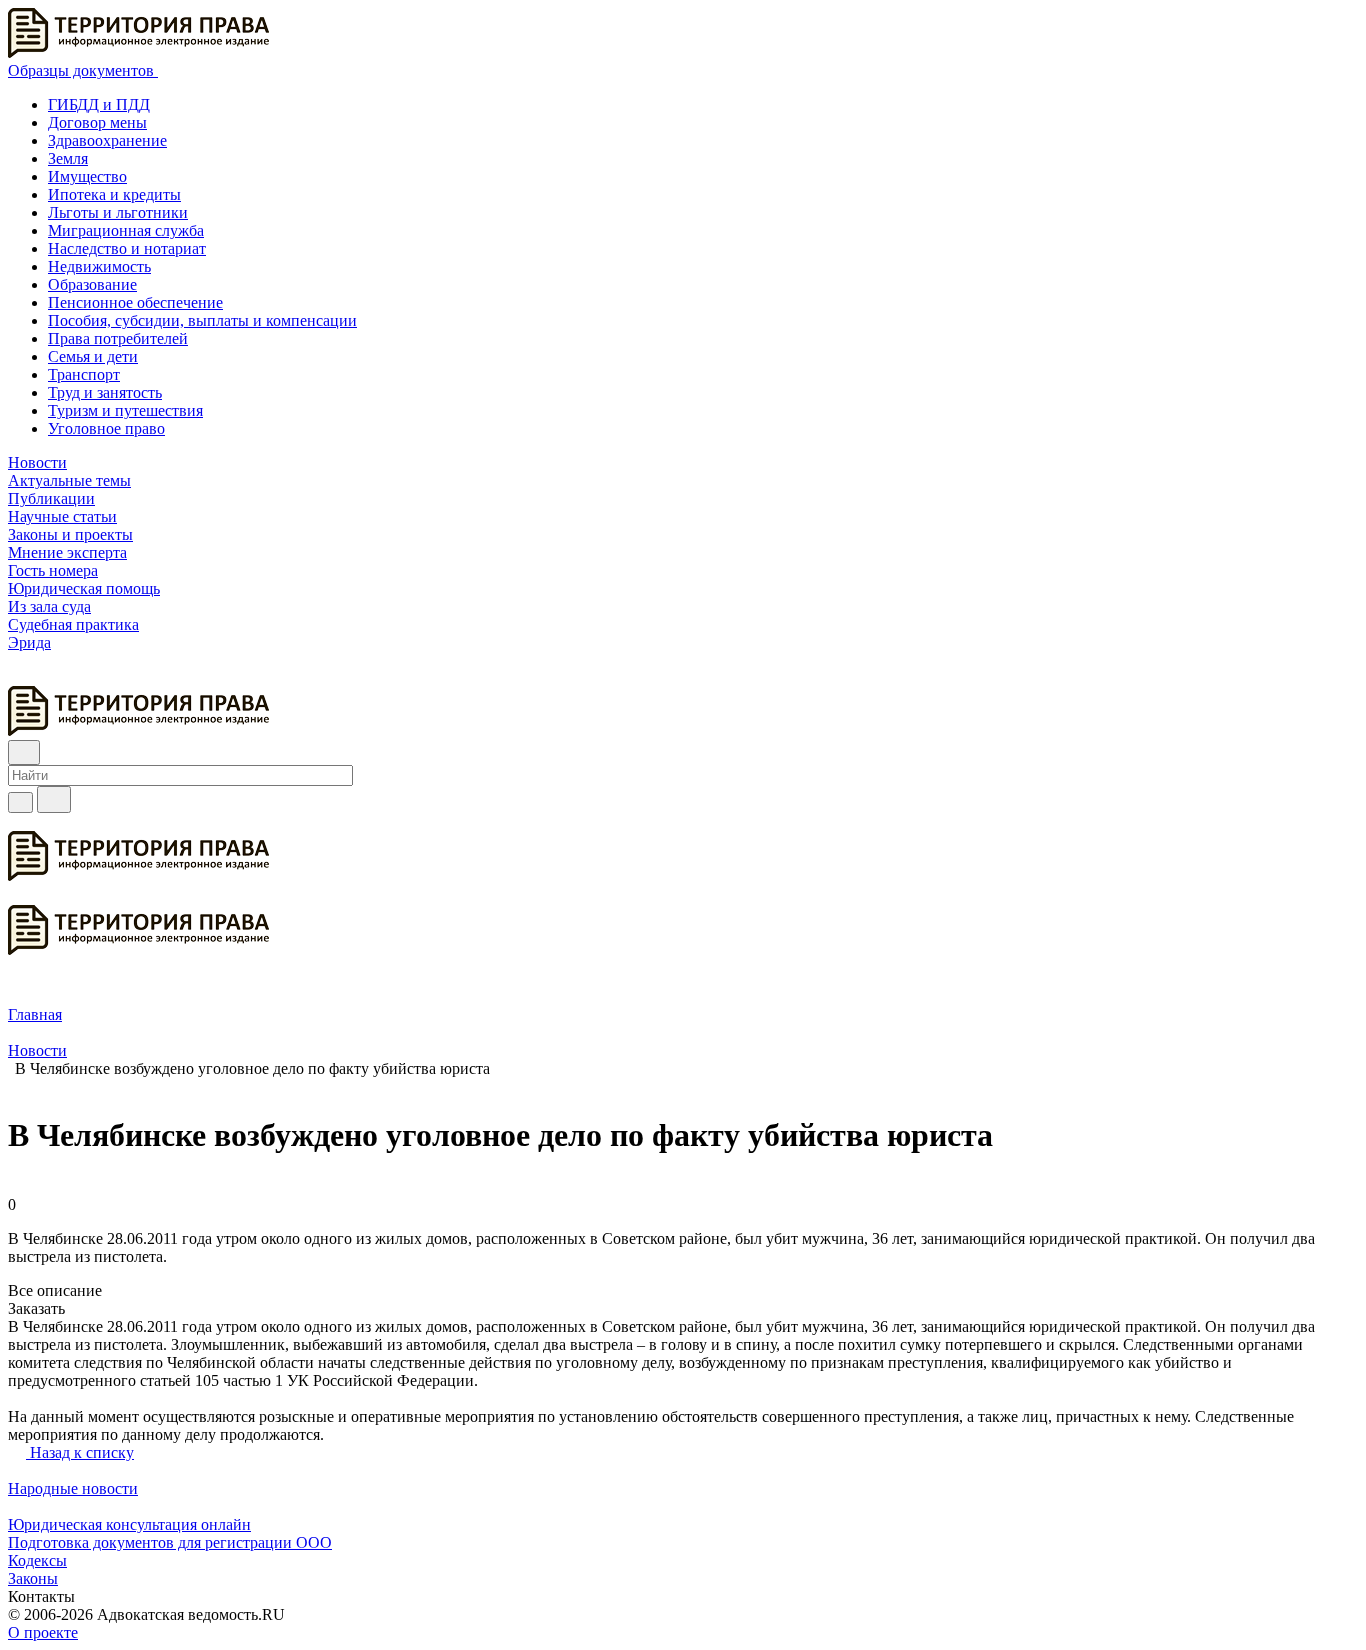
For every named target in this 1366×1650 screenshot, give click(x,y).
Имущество (87, 176)
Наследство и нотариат (127, 248)
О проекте (43, 1632)
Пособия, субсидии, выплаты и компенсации (202, 320)
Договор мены (97, 122)
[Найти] (54, 799)
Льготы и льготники (118, 212)
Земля (68, 158)
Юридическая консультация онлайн (129, 1524)
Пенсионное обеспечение (135, 302)
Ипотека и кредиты (114, 194)
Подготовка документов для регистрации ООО (170, 1542)
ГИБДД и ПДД (99, 104)
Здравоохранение (107, 140)
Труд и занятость (105, 392)
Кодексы (37, 1560)
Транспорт (84, 374)
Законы (33, 1578)
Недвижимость (99, 266)
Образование (92, 284)
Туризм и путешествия (125, 410)
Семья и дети (93, 356)
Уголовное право (106, 428)
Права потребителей (118, 338)
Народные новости (73, 1488)
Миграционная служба (126, 230)
